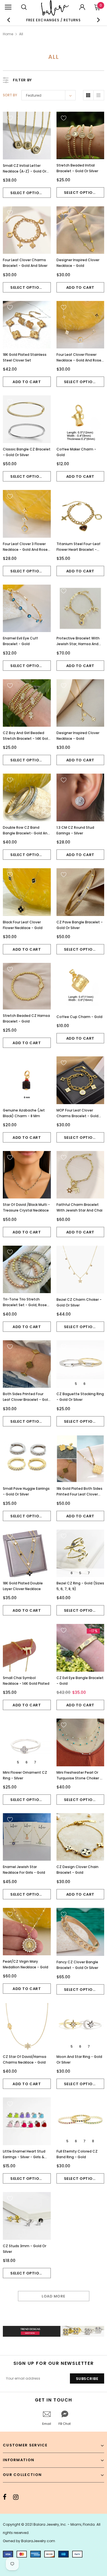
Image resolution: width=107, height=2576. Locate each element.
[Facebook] (5, 2497)
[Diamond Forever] (53, 2331)
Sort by (10, 95)
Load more (53, 2296)
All (21, 34)
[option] (54, 20)
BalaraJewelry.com (38, 2541)
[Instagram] (16, 2497)
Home (8, 34)
